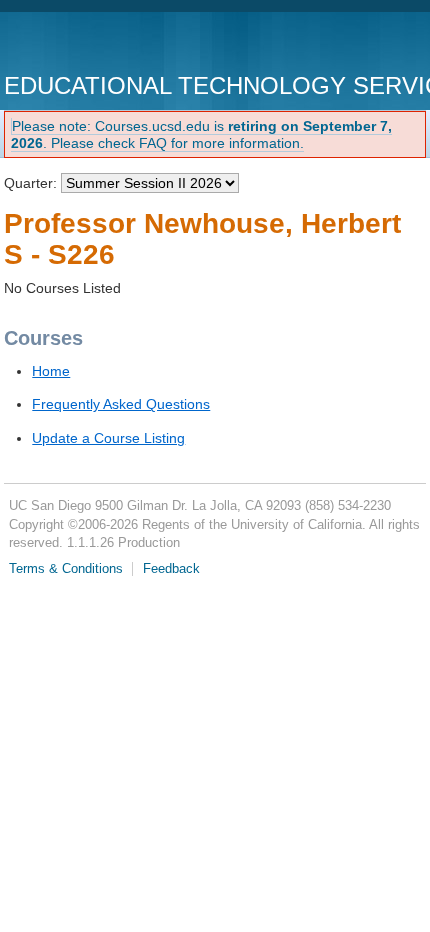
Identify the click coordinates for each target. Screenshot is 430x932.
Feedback (171, 569)
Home (51, 371)
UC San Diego (118, 44)
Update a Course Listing (108, 438)
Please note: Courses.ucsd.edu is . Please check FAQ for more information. (201, 134)
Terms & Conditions (66, 569)
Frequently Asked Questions (121, 404)
